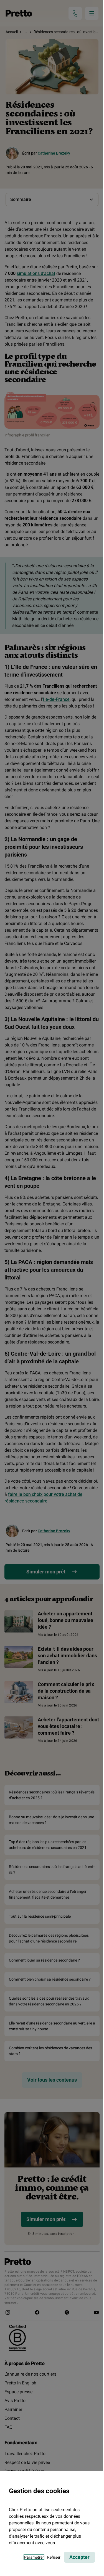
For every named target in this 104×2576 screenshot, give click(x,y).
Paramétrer (34, 2557)
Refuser (54, 2557)
